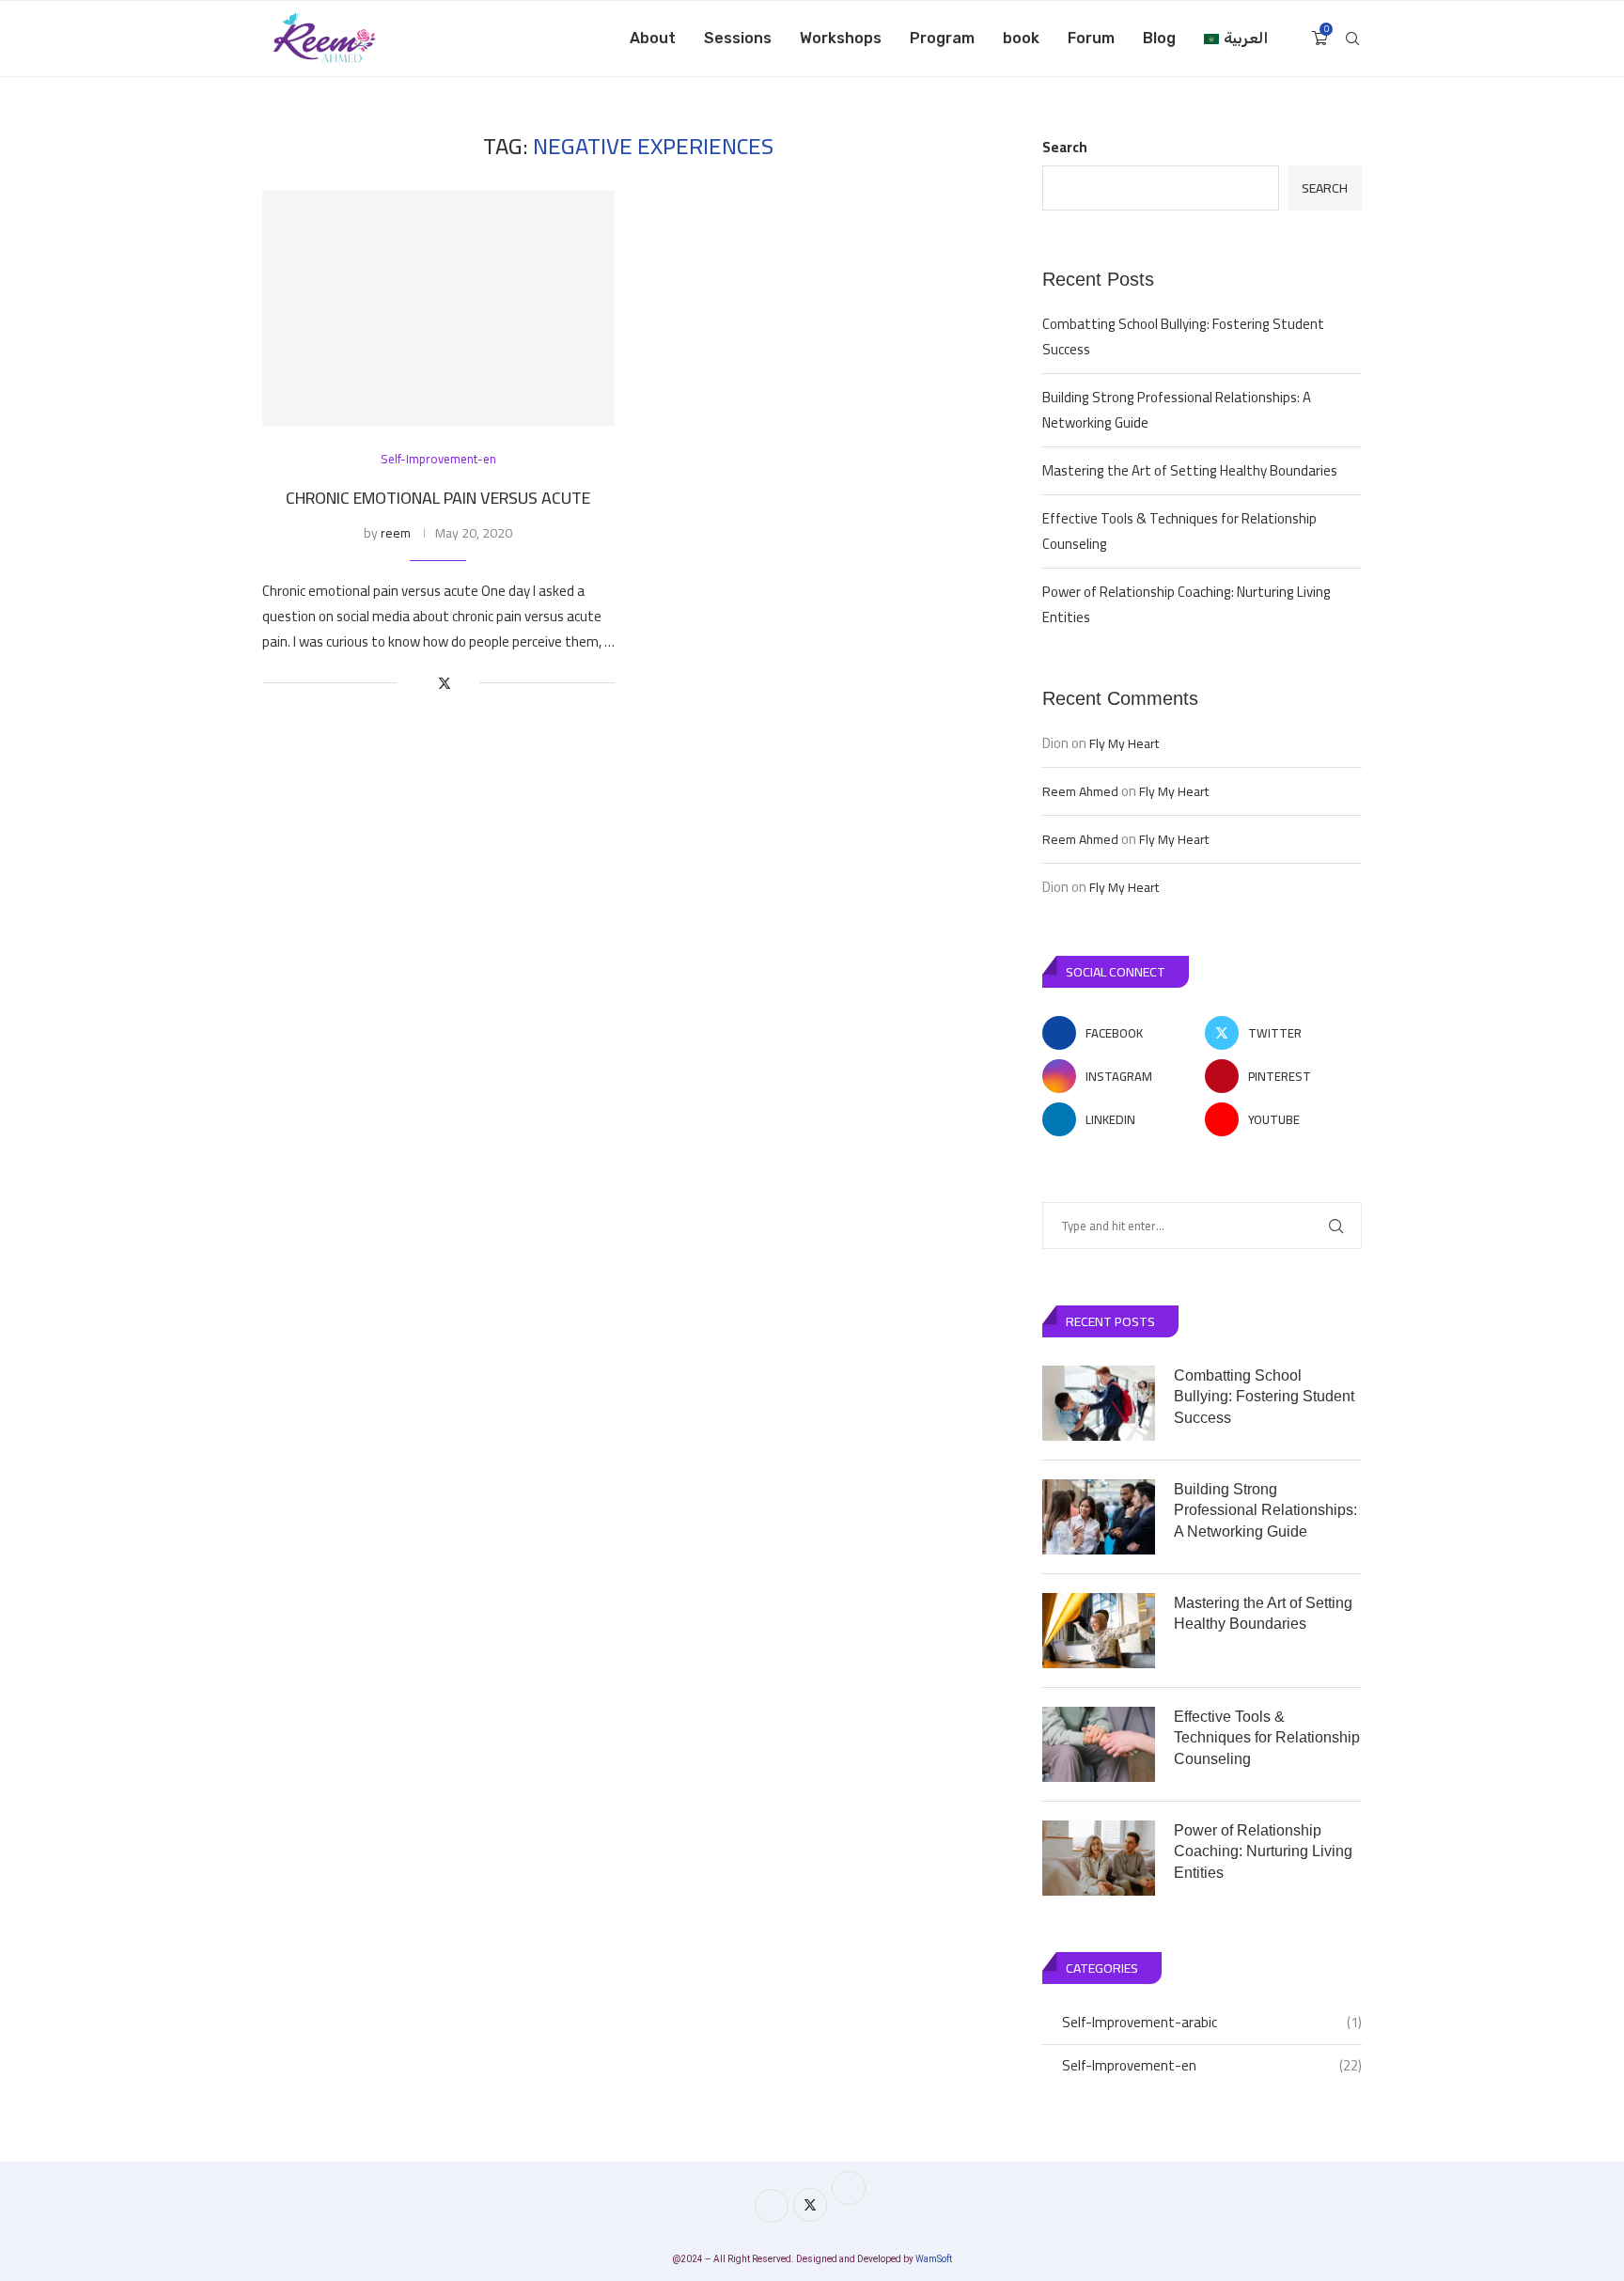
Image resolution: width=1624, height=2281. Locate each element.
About (653, 38)
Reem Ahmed (1080, 791)
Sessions (738, 38)
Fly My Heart (1124, 743)
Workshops (841, 38)
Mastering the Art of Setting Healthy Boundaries (1190, 470)
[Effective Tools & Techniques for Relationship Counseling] (1099, 1744)
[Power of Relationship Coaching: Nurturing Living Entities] (1099, 1858)
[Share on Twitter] (445, 683)
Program (942, 38)
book (1021, 38)
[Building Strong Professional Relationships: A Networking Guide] (1099, 1517)
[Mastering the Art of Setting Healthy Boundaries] (1099, 1631)
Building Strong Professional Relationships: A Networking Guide (1177, 410)
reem (396, 533)
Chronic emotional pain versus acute (438, 498)
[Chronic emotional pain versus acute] (438, 308)
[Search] (1352, 39)
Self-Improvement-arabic (1212, 2023)
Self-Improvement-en (1212, 2066)
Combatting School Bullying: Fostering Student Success (1183, 336)
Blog (1159, 38)
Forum (1091, 38)
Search (1065, 147)
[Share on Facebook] (423, 683)
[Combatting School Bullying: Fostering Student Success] (1099, 1403)
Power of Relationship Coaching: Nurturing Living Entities (1187, 604)
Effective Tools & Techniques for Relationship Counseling (1179, 531)
